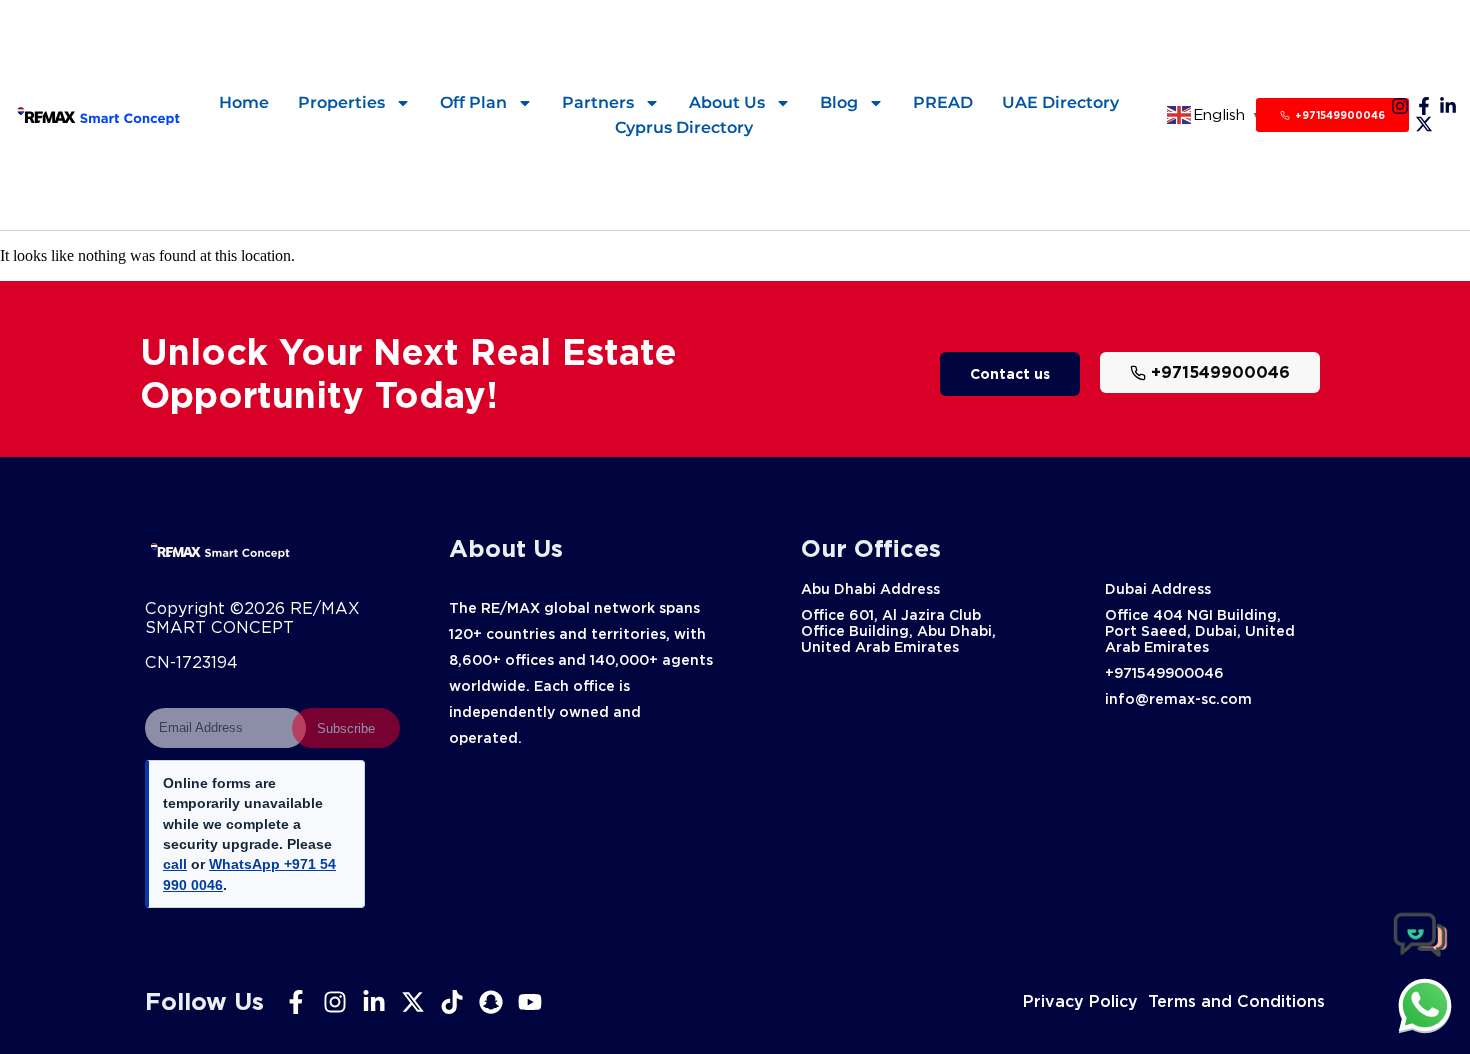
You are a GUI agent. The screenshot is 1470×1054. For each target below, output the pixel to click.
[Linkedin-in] (1448, 106)
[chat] (1425, 1005)
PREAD (943, 102)
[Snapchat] (491, 1002)
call (175, 864)
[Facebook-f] (1424, 106)
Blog (839, 102)
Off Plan (473, 102)
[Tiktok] (452, 1002)
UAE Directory (1060, 102)
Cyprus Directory (684, 127)
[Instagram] (1400, 106)
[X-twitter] (1424, 124)
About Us (727, 102)
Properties (341, 102)
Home (244, 102)
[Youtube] (530, 1002)
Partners (598, 102)
